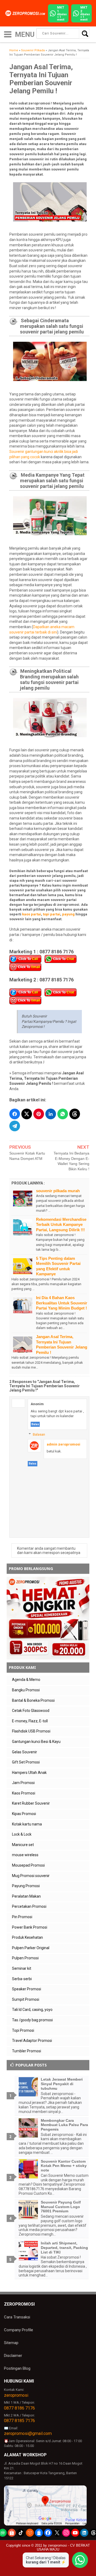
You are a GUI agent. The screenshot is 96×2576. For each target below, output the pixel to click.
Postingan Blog (17, 2368)
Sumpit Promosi (26, 1999)
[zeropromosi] (26, 13)
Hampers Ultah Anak (29, 1773)
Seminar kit (22, 1968)
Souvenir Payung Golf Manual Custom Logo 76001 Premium (61, 2207)
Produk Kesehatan (27, 1937)
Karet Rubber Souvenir (31, 1803)
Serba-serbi (22, 1979)
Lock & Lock (22, 1834)
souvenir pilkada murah (58, 1191)
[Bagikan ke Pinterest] (39, 1114)
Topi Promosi (23, 2030)
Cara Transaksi (17, 2317)
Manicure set (23, 1845)
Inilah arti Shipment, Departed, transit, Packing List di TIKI (64, 2248)
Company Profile (19, 2330)
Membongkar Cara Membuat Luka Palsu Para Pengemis (64, 2125)
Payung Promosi (26, 1886)
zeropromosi (16, 2395)
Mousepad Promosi (28, 1865)
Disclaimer (13, 2356)
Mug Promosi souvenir (31, 1876)
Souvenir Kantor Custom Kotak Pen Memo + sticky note (64, 2166)
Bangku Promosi (26, 1690)
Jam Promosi (23, 1783)
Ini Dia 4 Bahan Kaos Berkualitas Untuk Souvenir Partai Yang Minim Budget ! (62, 1303)
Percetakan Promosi (29, 1906)
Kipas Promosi (24, 1814)
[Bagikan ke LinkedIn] (51, 1114)
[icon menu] (8, 34)
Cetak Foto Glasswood (31, 1711)
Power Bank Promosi (30, 1927)
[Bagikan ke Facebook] (15, 1114)
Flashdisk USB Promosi (31, 1731)
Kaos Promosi (24, 1793)
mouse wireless (25, 1855)
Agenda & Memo (26, 1680)
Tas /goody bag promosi (32, 2020)
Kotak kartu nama (27, 1824)
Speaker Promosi (27, 1989)
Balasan (39, 1434)
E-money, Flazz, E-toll (30, 1721)
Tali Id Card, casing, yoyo (32, 2010)
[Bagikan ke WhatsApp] (63, 1114)
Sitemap (11, 2343)
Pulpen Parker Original (31, 1948)
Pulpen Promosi (25, 1958)
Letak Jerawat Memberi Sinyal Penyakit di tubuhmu (62, 2084)
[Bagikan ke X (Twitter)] (27, 1114)
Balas (35, 1424)
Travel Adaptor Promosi (32, 2041)
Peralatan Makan (26, 1896)
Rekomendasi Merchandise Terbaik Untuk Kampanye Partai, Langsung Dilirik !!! (61, 1225)
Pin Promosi (22, 1917)
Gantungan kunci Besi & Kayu (36, 1742)
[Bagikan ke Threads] (75, 1114)
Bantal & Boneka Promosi (33, 1700)
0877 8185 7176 (19, 2421)
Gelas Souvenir (25, 1752)
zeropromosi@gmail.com (28, 2433)
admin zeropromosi (63, 1444)
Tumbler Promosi (27, 2051)
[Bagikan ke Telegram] (15, 1126)
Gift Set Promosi (26, 1762)
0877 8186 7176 (19, 2408)
